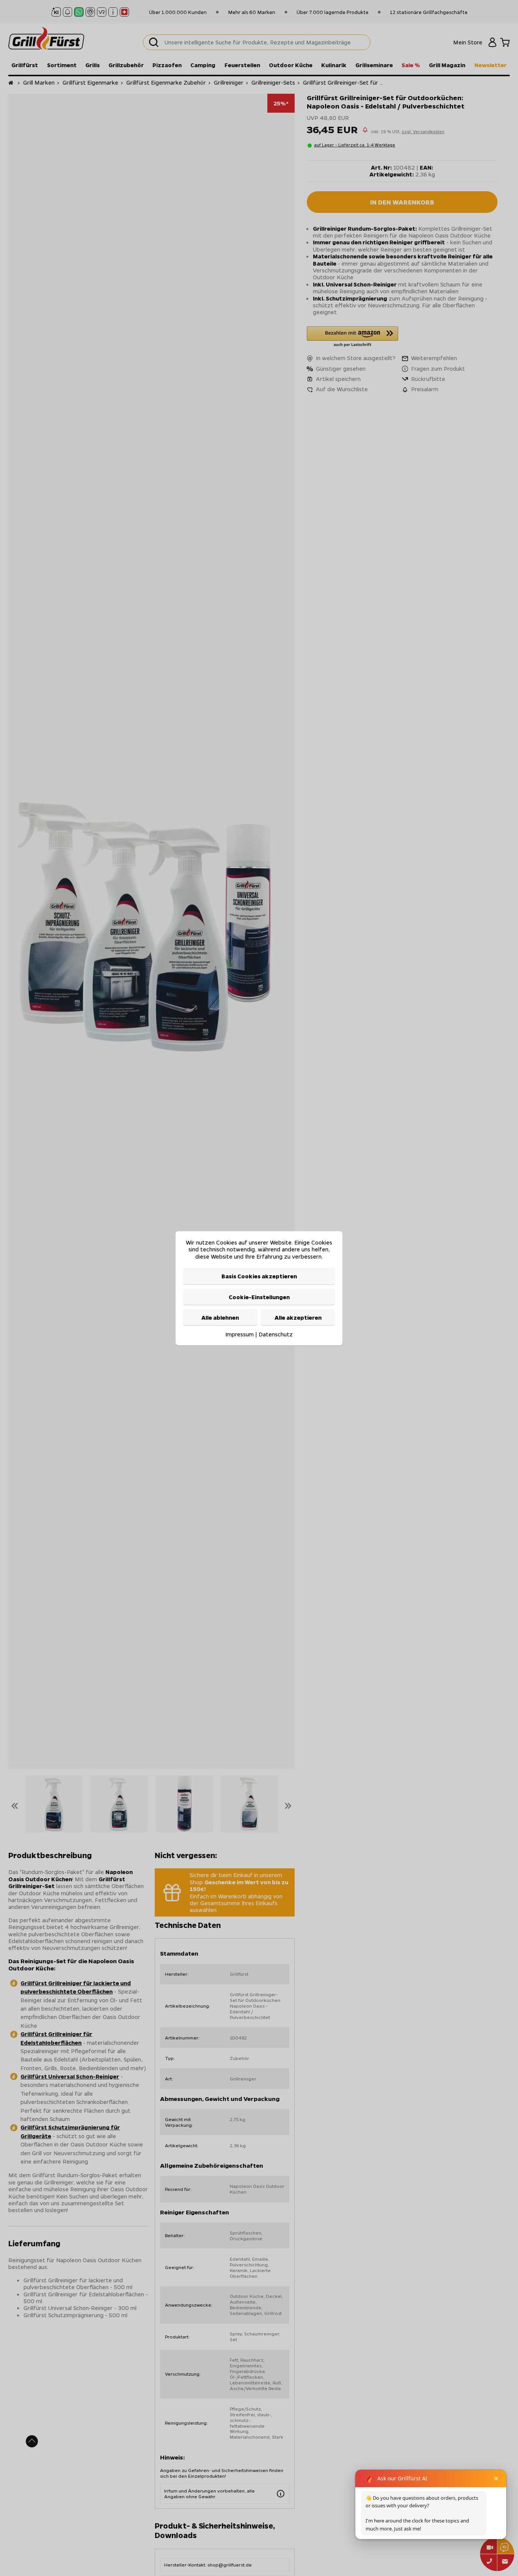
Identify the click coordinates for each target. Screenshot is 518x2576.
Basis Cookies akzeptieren (259, 1276)
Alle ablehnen (220, 1317)
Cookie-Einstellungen (259, 1297)
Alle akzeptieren (298, 1317)
